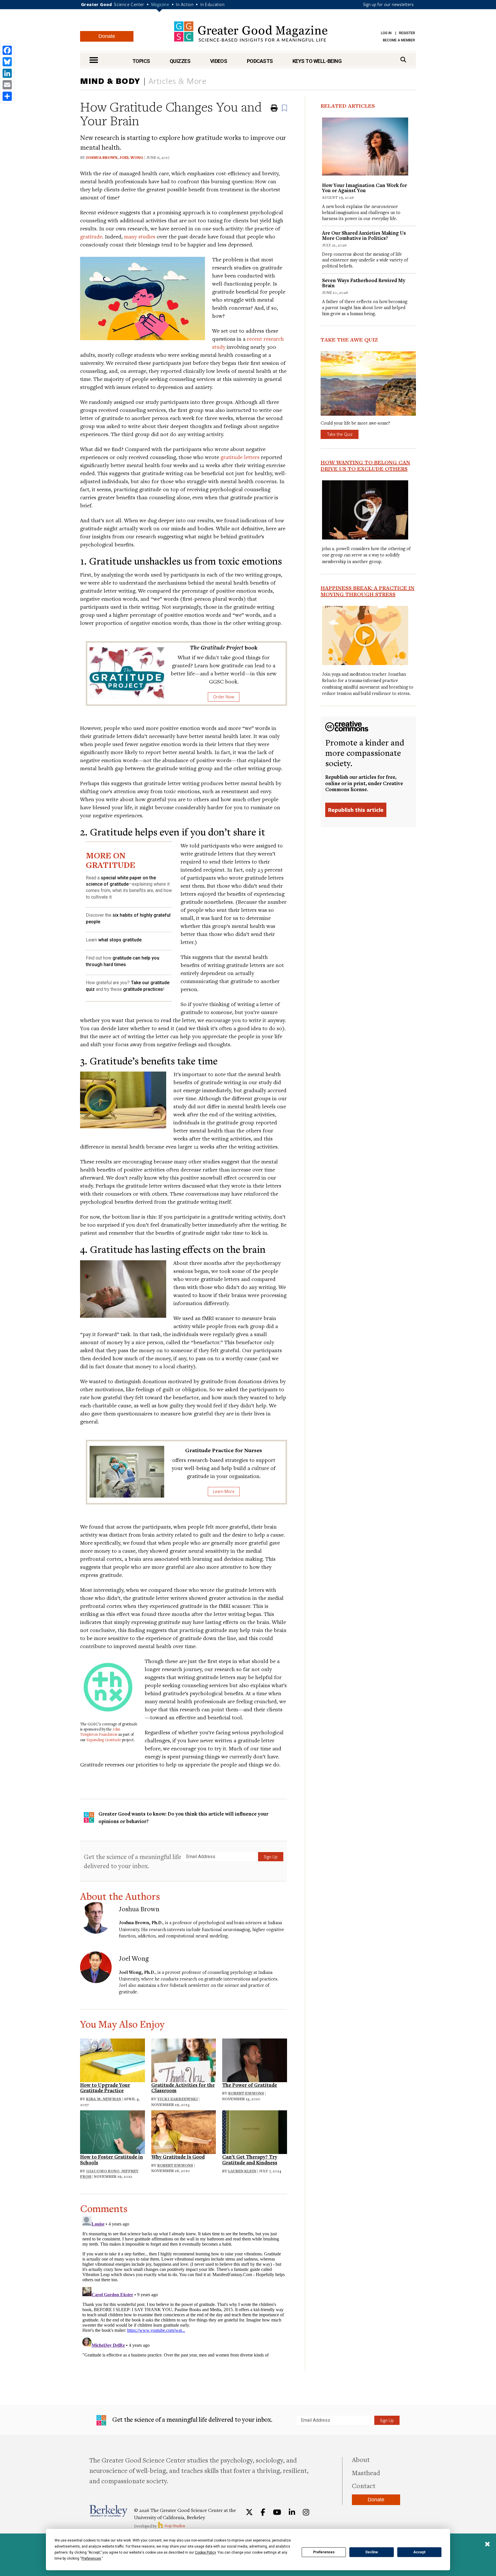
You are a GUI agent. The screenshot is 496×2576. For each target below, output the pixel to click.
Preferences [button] (91, 2558)
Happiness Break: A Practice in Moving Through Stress (368, 591)
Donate (107, 36)
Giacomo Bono (103, 2171)
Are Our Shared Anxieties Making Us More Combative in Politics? (364, 235)
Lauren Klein (242, 2171)
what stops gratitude (120, 940)
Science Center (129, 4)
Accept (419, 2552)
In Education (212, 4)
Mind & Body (110, 81)
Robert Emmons (246, 2093)
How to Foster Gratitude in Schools (112, 2160)
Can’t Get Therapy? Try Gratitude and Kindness (250, 2160)
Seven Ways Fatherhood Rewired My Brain (364, 283)
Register (407, 33)
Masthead (366, 2473)
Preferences (324, 2552)
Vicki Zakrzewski (178, 2099)
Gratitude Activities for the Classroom (183, 2088)
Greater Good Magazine (251, 31)
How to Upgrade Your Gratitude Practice (105, 2088)
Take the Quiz (340, 434)
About (361, 2459)
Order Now (224, 697)
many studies (140, 236)
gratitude (91, 236)
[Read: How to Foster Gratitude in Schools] (113, 2131)
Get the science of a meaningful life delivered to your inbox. (132, 1861)
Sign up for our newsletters (388, 4)
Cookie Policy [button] (205, 2552)
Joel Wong (131, 157)
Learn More (224, 1491)
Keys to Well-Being (317, 61)
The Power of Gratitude (250, 2085)
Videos (219, 61)
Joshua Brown (102, 157)
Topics (141, 61)
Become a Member (399, 40)
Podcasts (260, 61)
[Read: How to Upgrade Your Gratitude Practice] (113, 2059)
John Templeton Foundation (100, 1732)
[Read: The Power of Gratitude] (255, 2059)
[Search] (403, 60)
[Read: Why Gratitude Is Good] (184, 2131)
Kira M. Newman (104, 2099)
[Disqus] (184, 2286)
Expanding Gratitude (104, 1740)
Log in (386, 33)
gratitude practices (143, 989)
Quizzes (180, 61)
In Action (185, 4)
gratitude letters (240, 457)
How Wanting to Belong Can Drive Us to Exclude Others (365, 465)
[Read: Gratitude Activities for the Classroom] (184, 2059)
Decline (372, 2552)
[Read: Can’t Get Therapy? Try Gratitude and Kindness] (255, 2131)
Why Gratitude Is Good (178, 2157)
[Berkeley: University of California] (108, 2511)
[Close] (487, 2545)
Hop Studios (174, 2526)
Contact (364, 2486)
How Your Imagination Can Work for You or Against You (365, 188)
